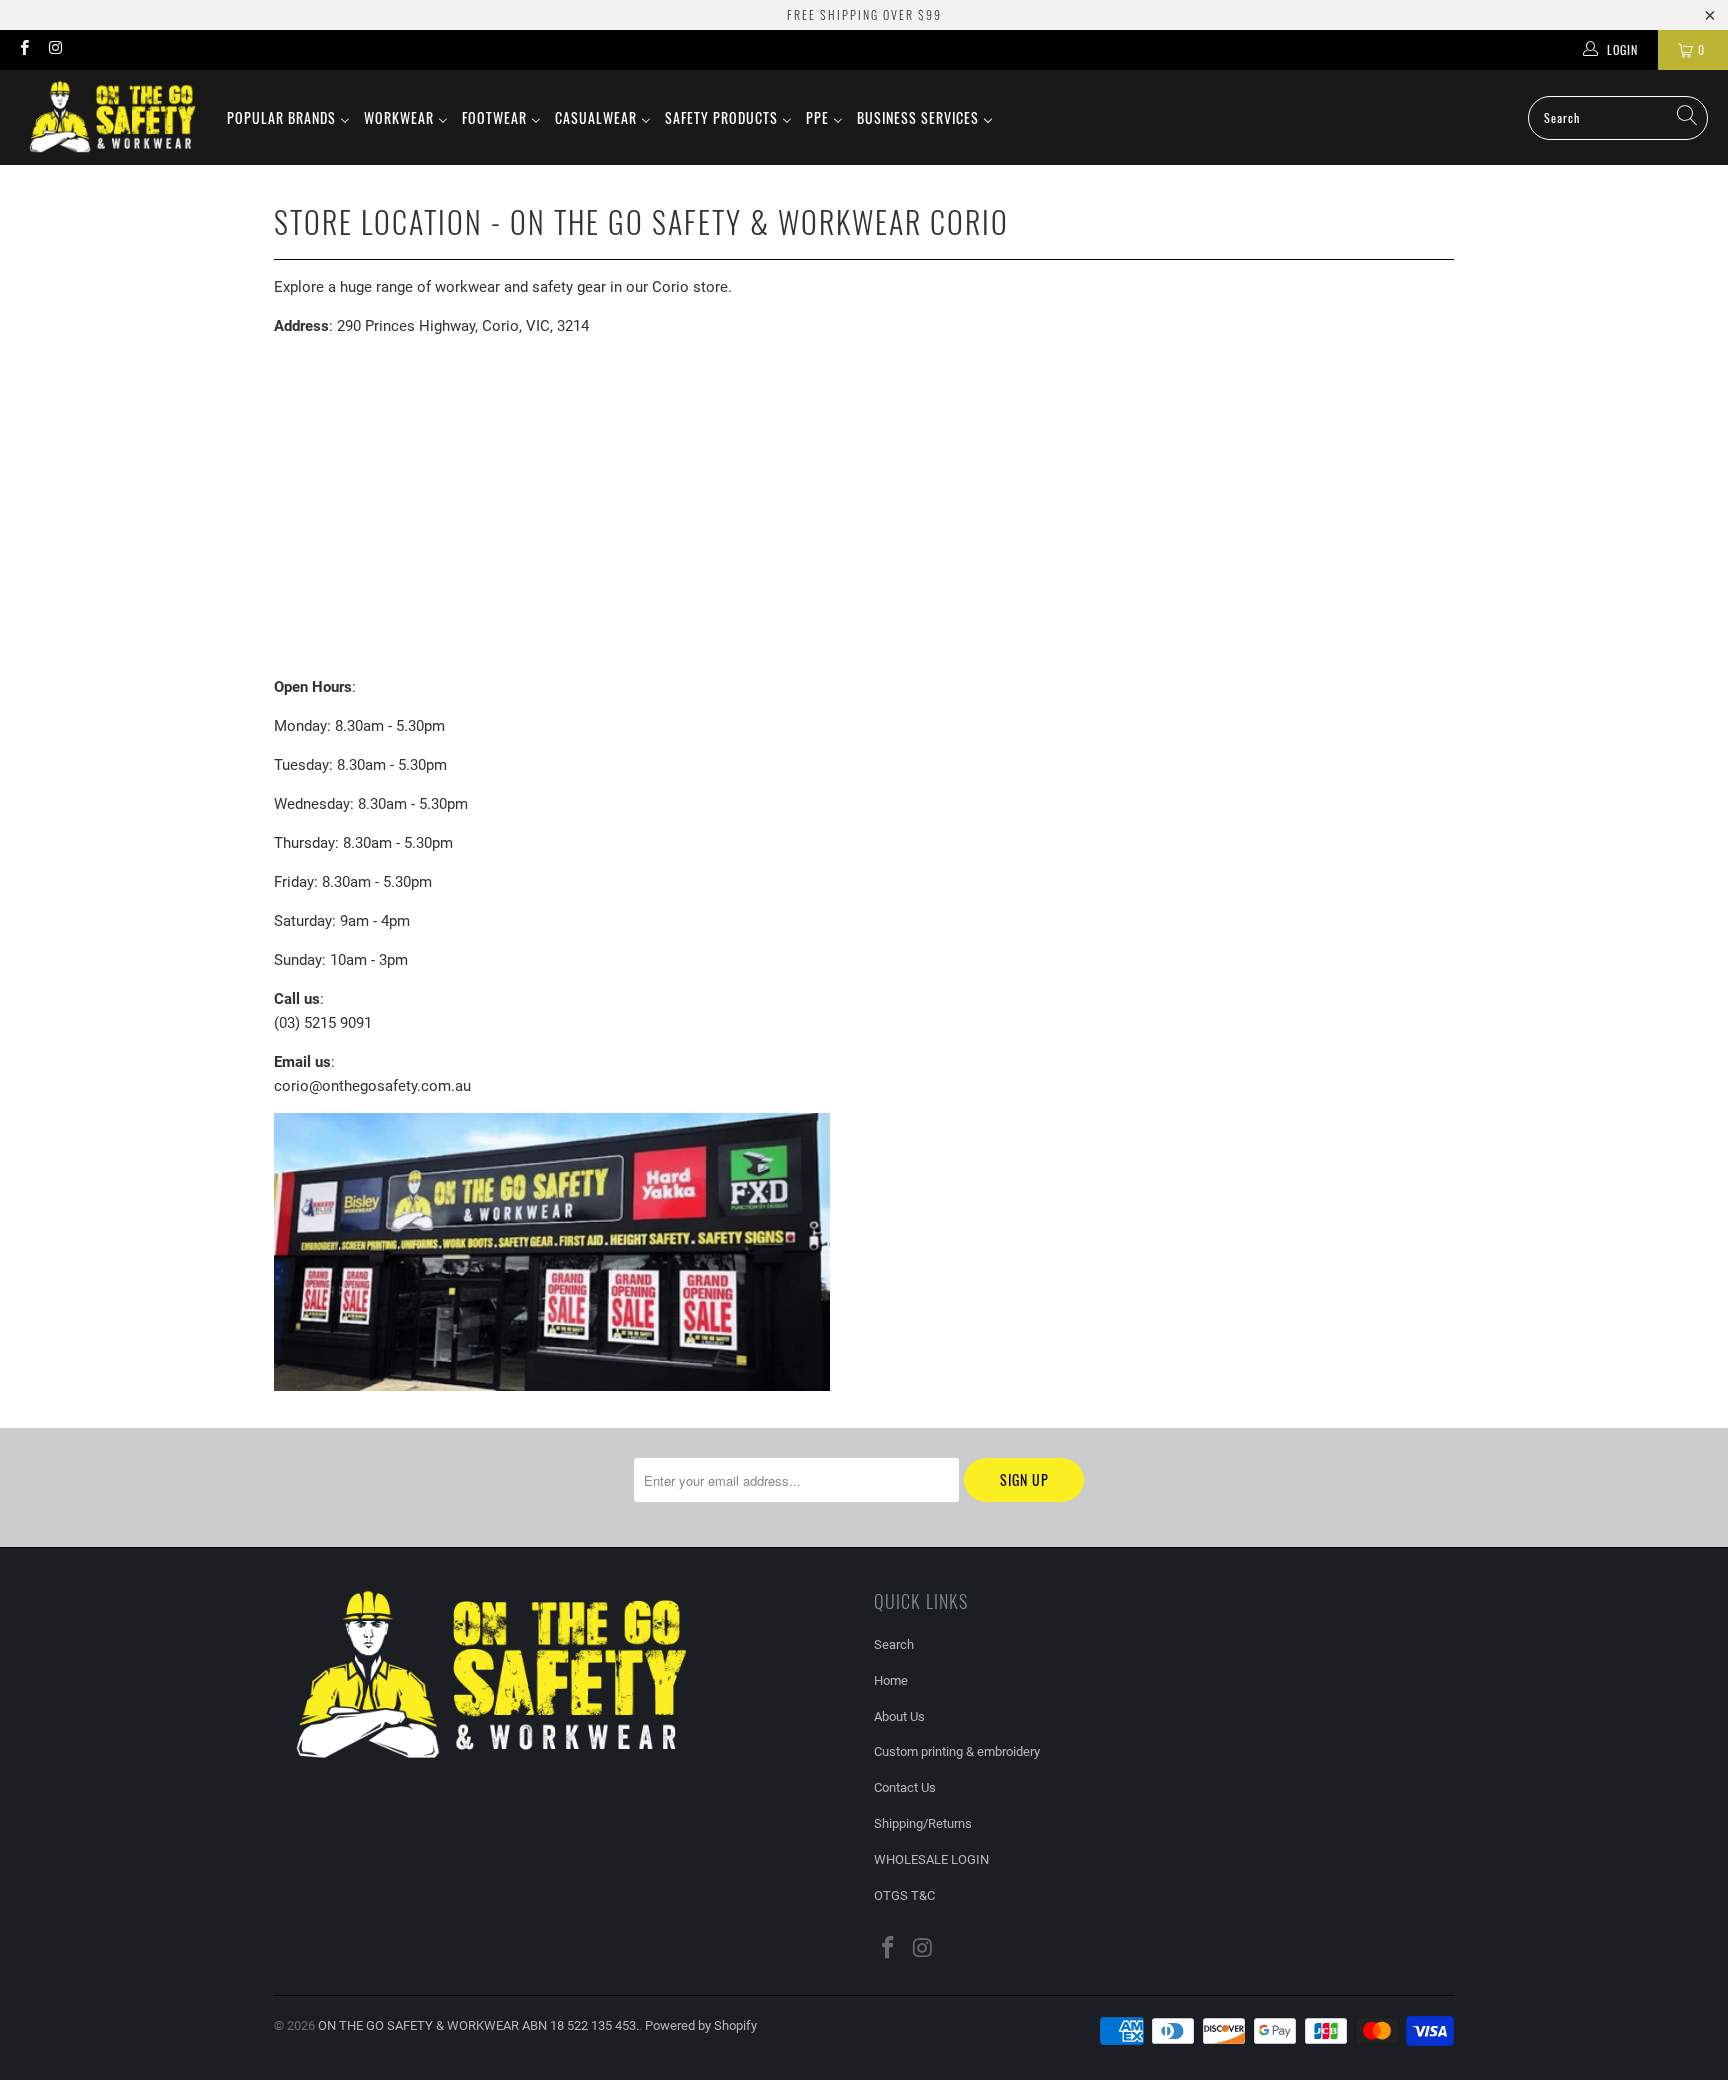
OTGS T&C (904, 1895)
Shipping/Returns (923, 1823)
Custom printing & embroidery (957, 1751)
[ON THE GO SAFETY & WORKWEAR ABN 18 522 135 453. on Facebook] (23, 50)
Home (891, 1680)
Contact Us (905, 1787)
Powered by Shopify (701, 2025)
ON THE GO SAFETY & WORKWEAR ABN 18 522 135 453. (478, 2025)
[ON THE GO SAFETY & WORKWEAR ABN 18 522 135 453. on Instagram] (54, 50)
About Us (899, 1716)
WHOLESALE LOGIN (931, 1859)
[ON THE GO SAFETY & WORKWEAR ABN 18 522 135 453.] (112, 117)
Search (894, 1644)
